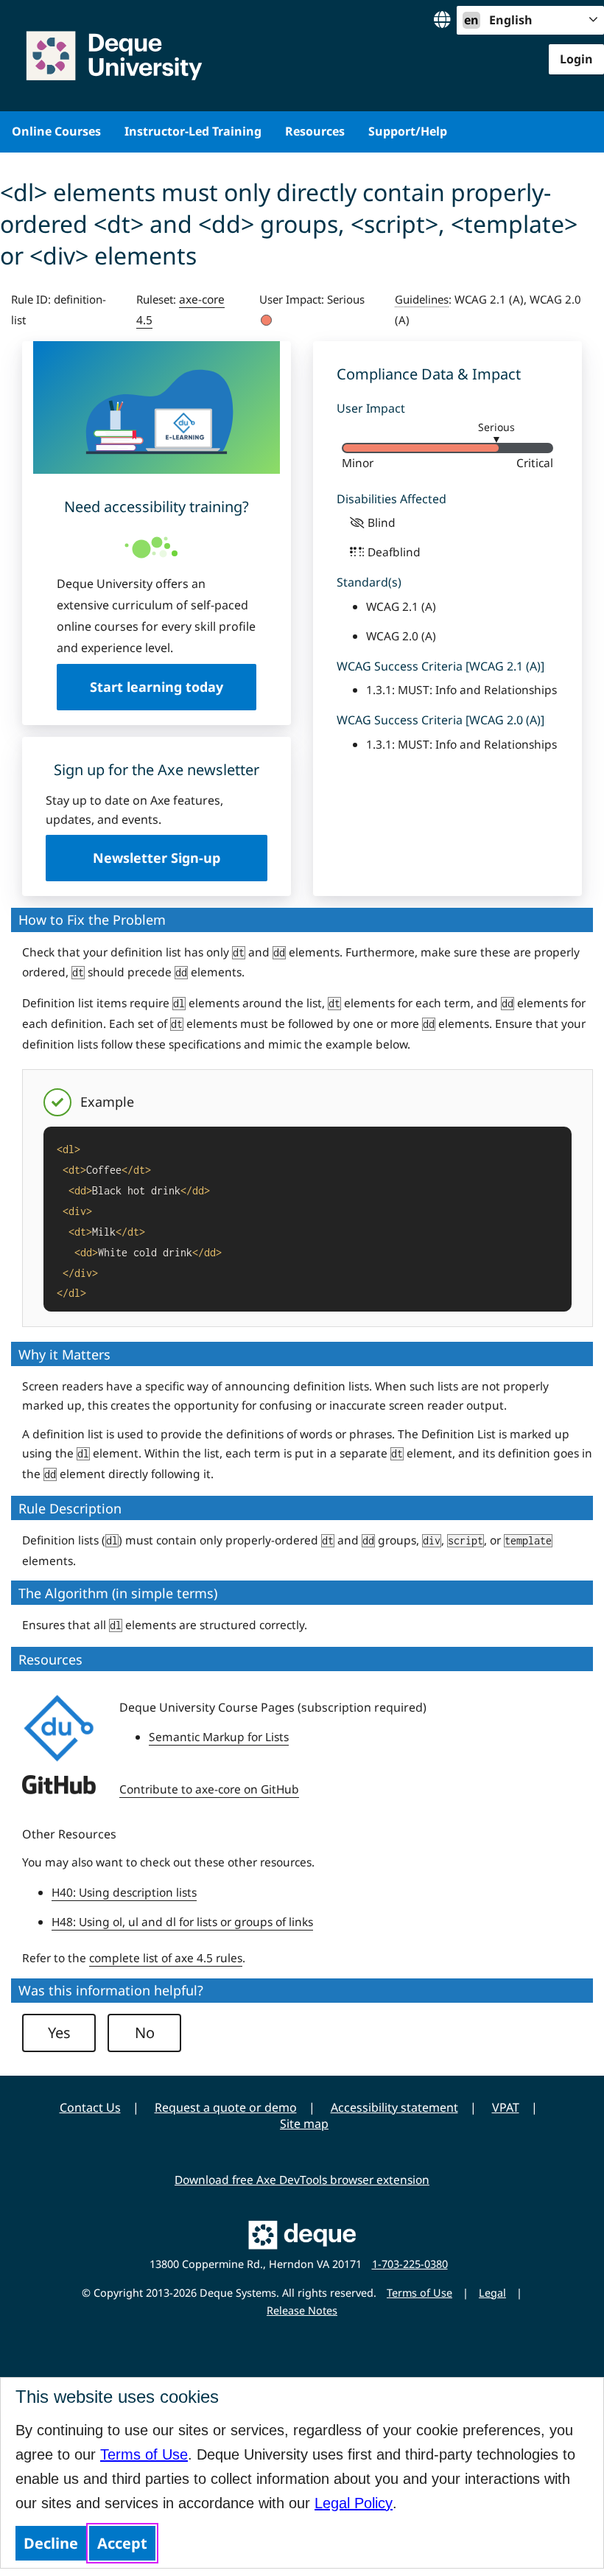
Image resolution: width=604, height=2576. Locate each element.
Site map (304, 2124)
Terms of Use (144, 2454)
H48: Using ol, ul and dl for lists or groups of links (182, 1922)
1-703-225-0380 (410, 2264)
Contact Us (90, 2107)
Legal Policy (354, 2503)
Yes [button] (59, 2033)
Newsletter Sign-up (157, 858)
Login (576, 59)
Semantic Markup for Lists (219, 1737)
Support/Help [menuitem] (408, 131)
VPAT (506, 2107)
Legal (492, 2293)
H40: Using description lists (124, 1892)
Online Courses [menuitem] (56, 131)
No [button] (145, 2033)
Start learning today (157, 687)
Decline (51, 2543)
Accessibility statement (394, 2107)
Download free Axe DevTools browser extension (302, 2180)
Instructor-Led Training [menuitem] (193, 131)
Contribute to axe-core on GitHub (209, 1789)
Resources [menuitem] (315, 131)
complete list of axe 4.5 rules (166, 1958)
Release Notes (302, 2310)
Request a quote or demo (226, 2107)
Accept (122, 2543)
